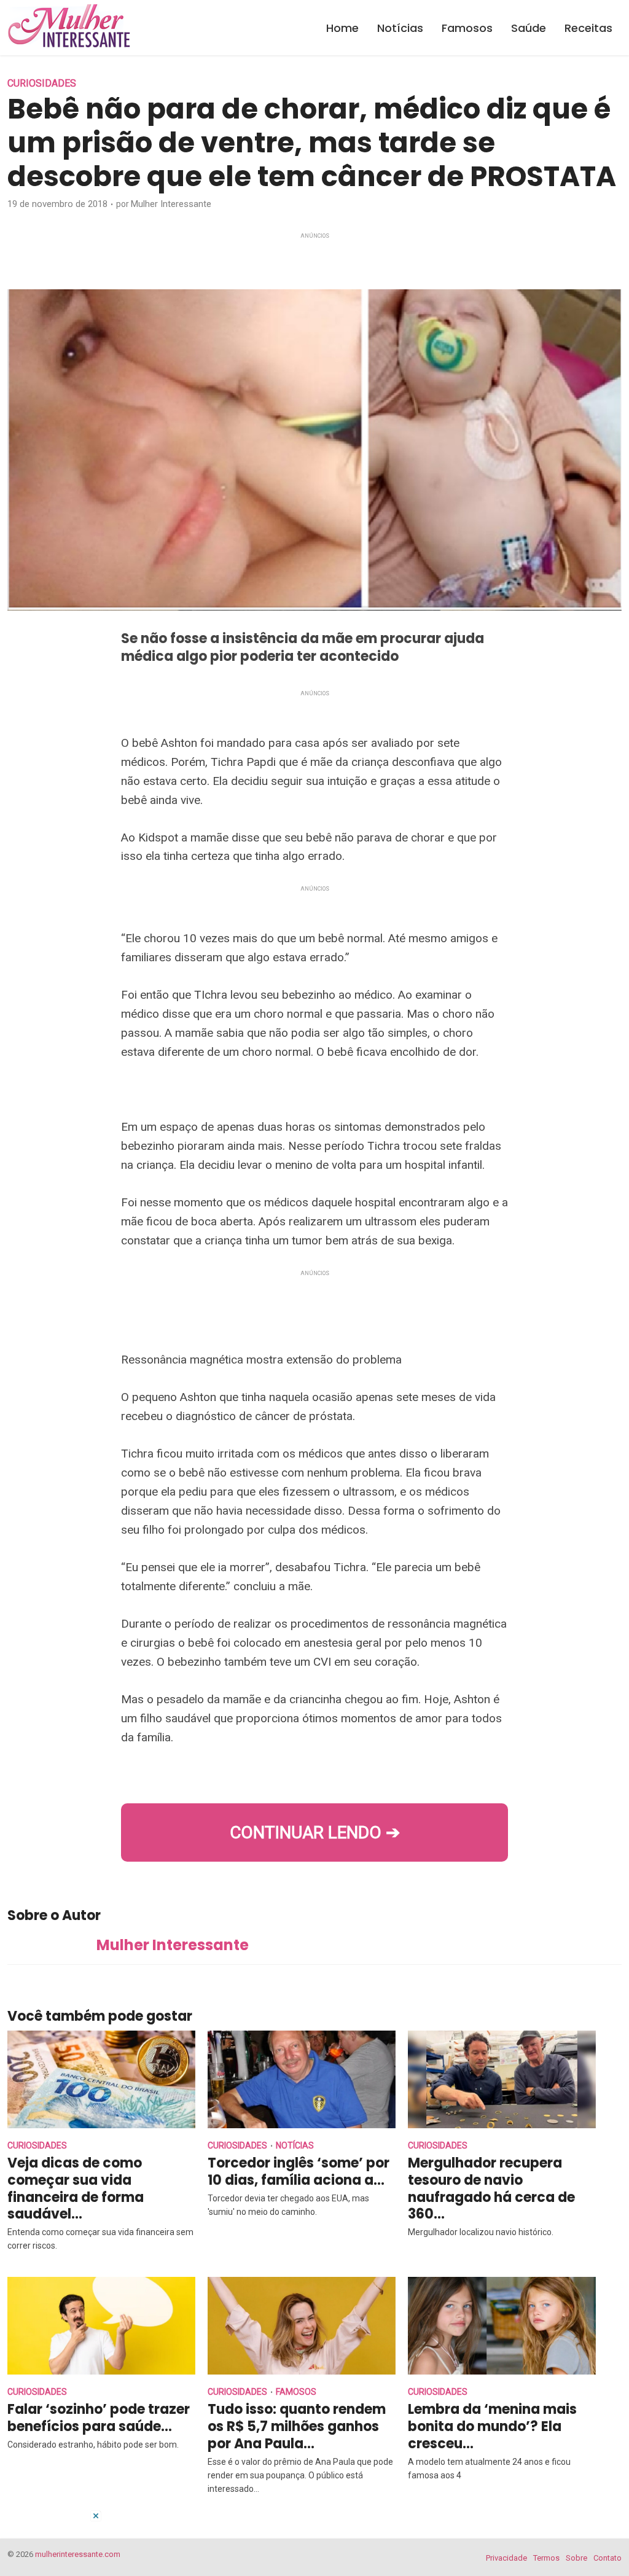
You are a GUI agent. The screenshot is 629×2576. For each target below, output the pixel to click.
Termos (546, 2558)
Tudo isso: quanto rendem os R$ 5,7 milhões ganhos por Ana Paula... (297, 2426)
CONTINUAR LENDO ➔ (315, 1832)
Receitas (588, 28)
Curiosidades (42, 83)
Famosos (467, 28)
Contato (608, 2558)
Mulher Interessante (171, 204)
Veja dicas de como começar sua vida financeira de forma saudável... (76, 2189)
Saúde (529, 28)
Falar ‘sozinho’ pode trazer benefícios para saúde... (99, 2418)
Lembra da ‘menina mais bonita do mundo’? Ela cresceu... (492, 2426)
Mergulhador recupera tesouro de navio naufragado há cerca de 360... (491, 2189)
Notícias (400, 28)
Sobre (576, 2558)
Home (342, 28)
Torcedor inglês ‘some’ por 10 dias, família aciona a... (299, 2172)
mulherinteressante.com (78, 2554)
